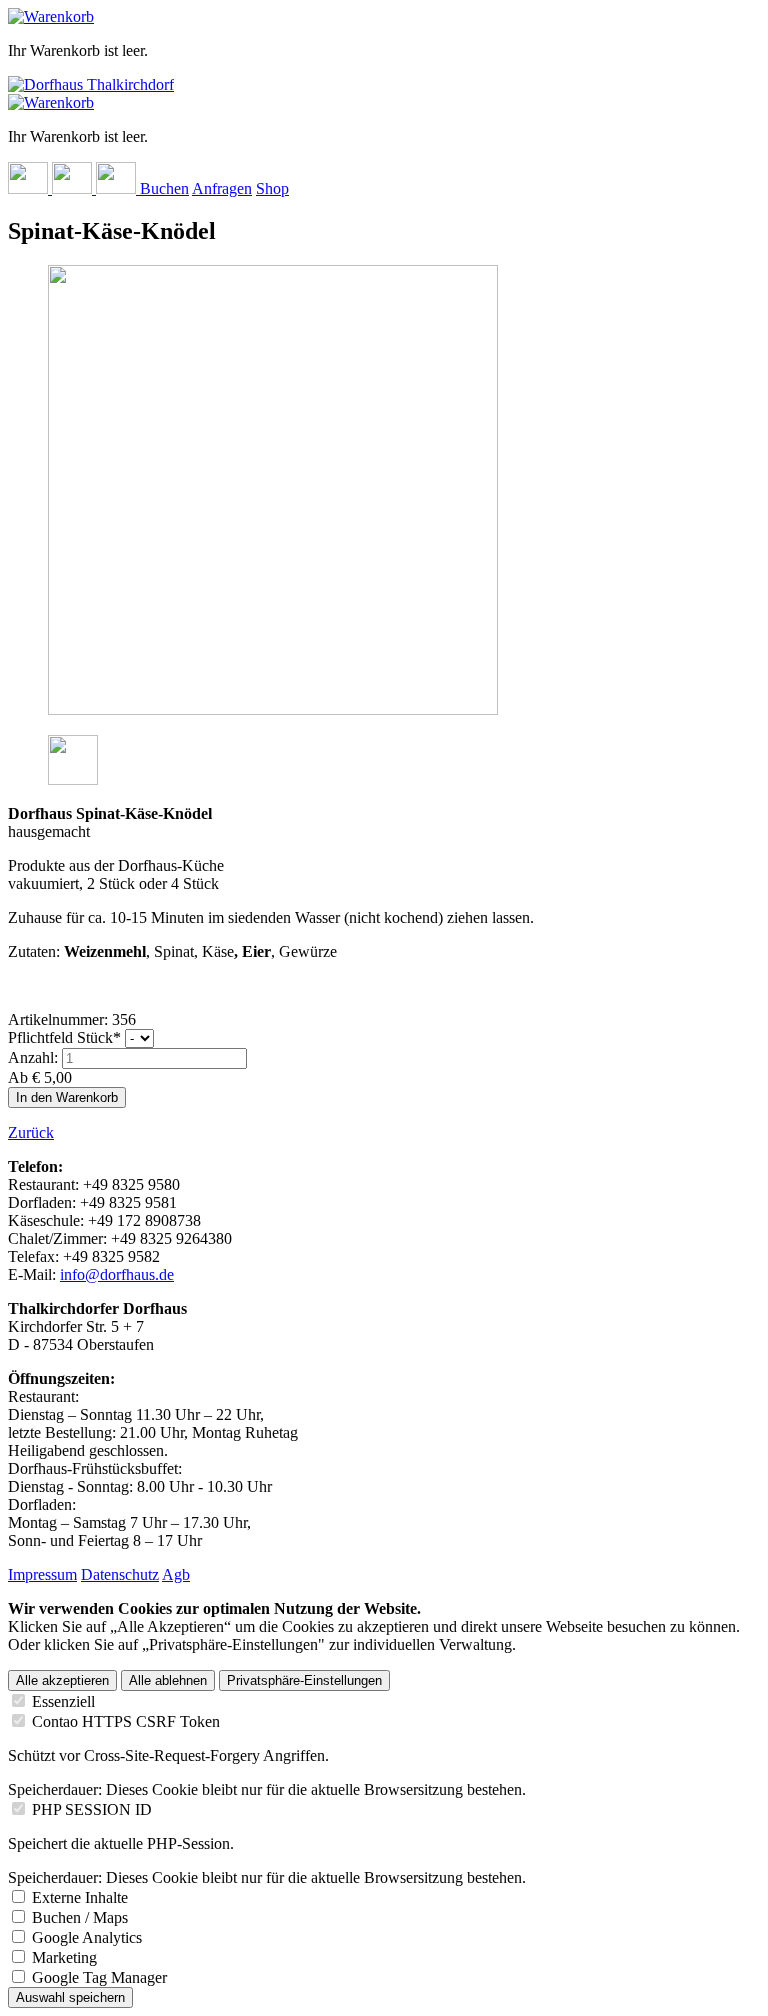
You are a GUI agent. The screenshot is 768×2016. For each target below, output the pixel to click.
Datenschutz (120, 1574)
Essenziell (63, 1701)
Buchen (164, 188)
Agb (176, 1574)
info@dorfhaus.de (117, 1274)
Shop (272, 188)
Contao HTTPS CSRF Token (126, 1721)
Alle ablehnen (168, 1680)
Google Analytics (87, 1937)
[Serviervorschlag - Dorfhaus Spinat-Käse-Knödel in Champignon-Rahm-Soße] (273, 709)
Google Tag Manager (99, 1977)
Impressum (42, 1574)
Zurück (31, 1132)
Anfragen (222, 188)
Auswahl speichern (70, 1997)
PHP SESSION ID (92, 1809)
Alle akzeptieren (62, 1680)
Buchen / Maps (80, 1917)
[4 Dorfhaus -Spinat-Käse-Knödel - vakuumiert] (73, 779)
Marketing (64, 1957)
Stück (64, 1037)
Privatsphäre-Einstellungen (304, 1680)
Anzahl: (33, 1057)
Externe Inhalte (80, 1897)
